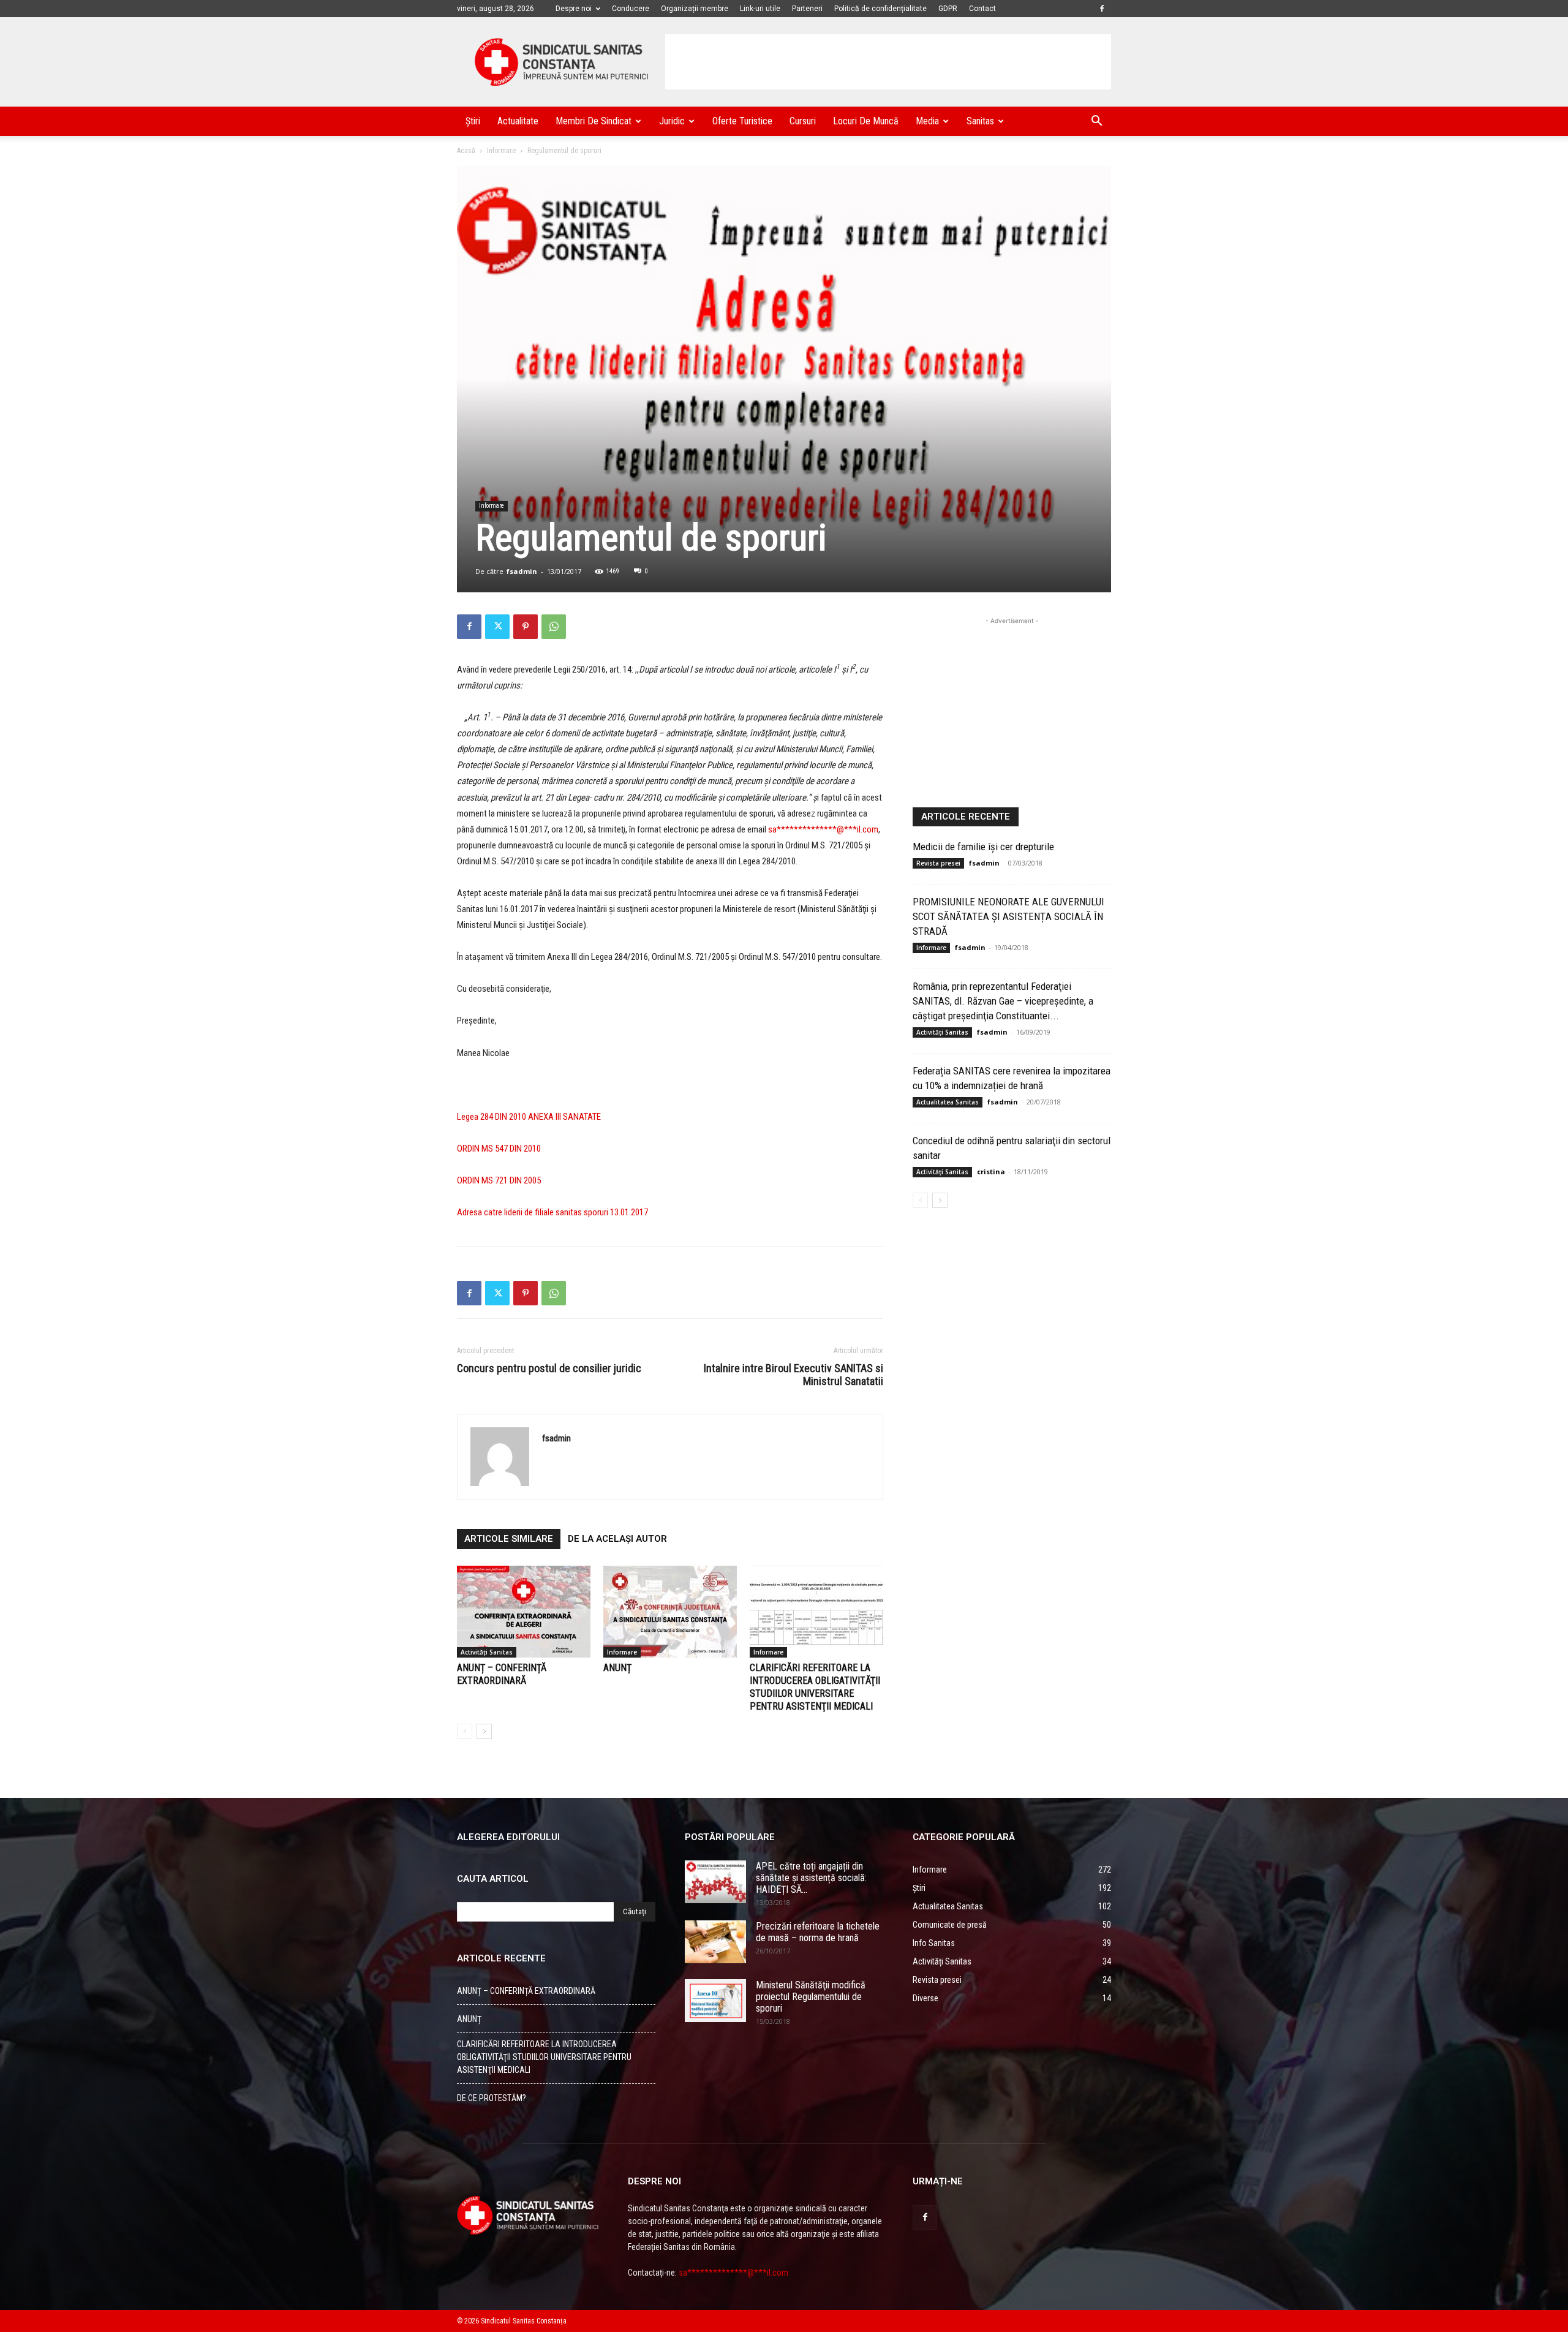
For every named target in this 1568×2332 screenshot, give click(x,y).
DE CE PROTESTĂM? (492, 2098)
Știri (473, 121)
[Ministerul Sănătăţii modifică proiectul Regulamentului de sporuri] (715, 2001)
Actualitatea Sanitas (948, 1102)
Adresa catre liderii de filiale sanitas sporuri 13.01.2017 (552, 1212)
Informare (501, 151)
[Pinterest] (526, 627)
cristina (991, 1172)
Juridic (672, 121)
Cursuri (803, 121)
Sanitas (980, 121)
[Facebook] (1102, 9)
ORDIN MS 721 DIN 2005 (499, 1180)
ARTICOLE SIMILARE (509, 1539)
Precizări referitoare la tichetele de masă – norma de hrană (818, 1932)
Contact (982, 9)
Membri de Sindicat (594, 121)
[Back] (465, 1731)
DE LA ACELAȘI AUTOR (617, 1539)
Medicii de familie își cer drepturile (983, 847)
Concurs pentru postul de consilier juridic (549, 1368)
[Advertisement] (888, 62)
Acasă (466, 151)
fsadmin (522, 571)
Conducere (631, 9)
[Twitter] (497, 627)
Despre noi (574, 9)
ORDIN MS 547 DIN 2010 (499, 1149)
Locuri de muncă (866, 121)
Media (927, 121)
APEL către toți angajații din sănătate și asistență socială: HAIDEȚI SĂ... (811, 1878)
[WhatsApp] (554, 627)
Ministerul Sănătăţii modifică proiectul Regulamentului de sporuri (811, 1997)
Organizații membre (695, 9)
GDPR (948, 9)
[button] (1096, 122)
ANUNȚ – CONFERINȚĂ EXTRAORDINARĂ (526, 1991)
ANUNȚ (617, 1668)
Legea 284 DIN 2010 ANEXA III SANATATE (529, 1117)
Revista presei (938, 863)
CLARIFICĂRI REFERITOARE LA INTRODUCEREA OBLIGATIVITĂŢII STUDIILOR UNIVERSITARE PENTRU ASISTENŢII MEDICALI (544, 2057)
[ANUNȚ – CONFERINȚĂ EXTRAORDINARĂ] (524, 1612)
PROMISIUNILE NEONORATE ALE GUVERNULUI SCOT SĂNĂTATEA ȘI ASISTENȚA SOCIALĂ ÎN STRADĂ (1008, 916)
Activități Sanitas (487, 1652)
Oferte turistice (742, 121)
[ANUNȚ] (670, 1612)
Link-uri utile (760, 9)
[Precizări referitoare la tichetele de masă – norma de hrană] (715, 1942)
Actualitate (518, 121)
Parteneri (807, 9)
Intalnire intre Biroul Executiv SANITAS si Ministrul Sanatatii (793, 1375)
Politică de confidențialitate (880, 9)
